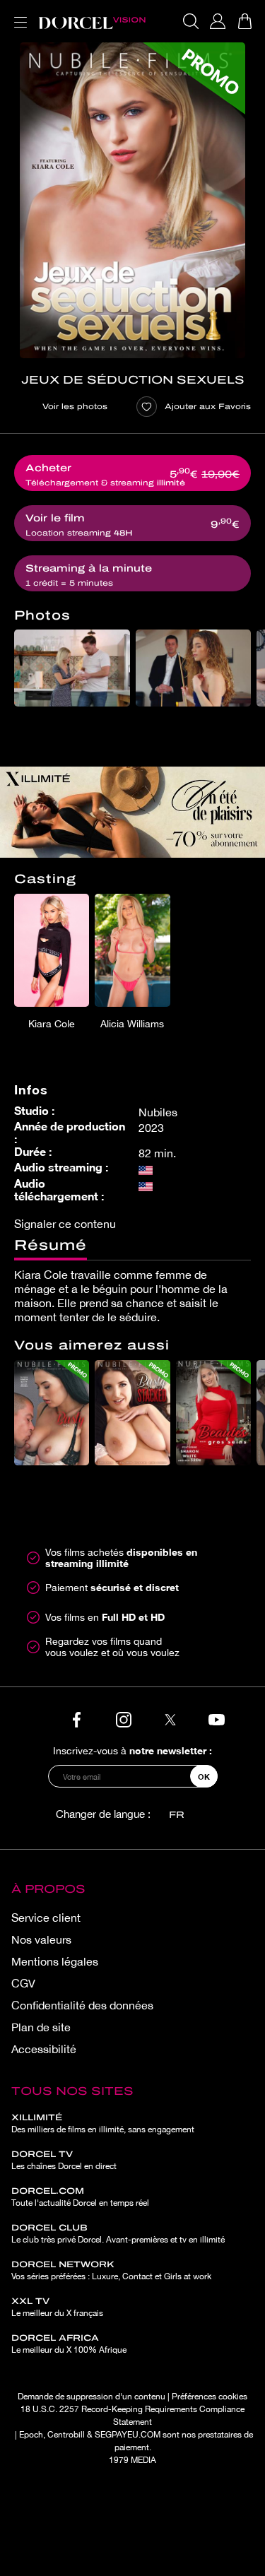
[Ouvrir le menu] (18, 14)
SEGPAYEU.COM (128, 2435)
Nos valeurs (41, 1939)
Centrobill (66, 2435)
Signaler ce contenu (65, 1224)
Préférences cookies (210, 2397)
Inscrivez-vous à (132, 1750)
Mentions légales (55, 1961)
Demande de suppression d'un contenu (92, 2397)
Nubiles (158, 1112)
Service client (46, 1918)
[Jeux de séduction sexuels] (132, 200)
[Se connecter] (218, 21)
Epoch (31, 2435)
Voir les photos (75, 406)
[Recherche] (191, 21)
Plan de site (41, 2027)
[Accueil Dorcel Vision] (92, 21)
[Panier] (245, 21)
